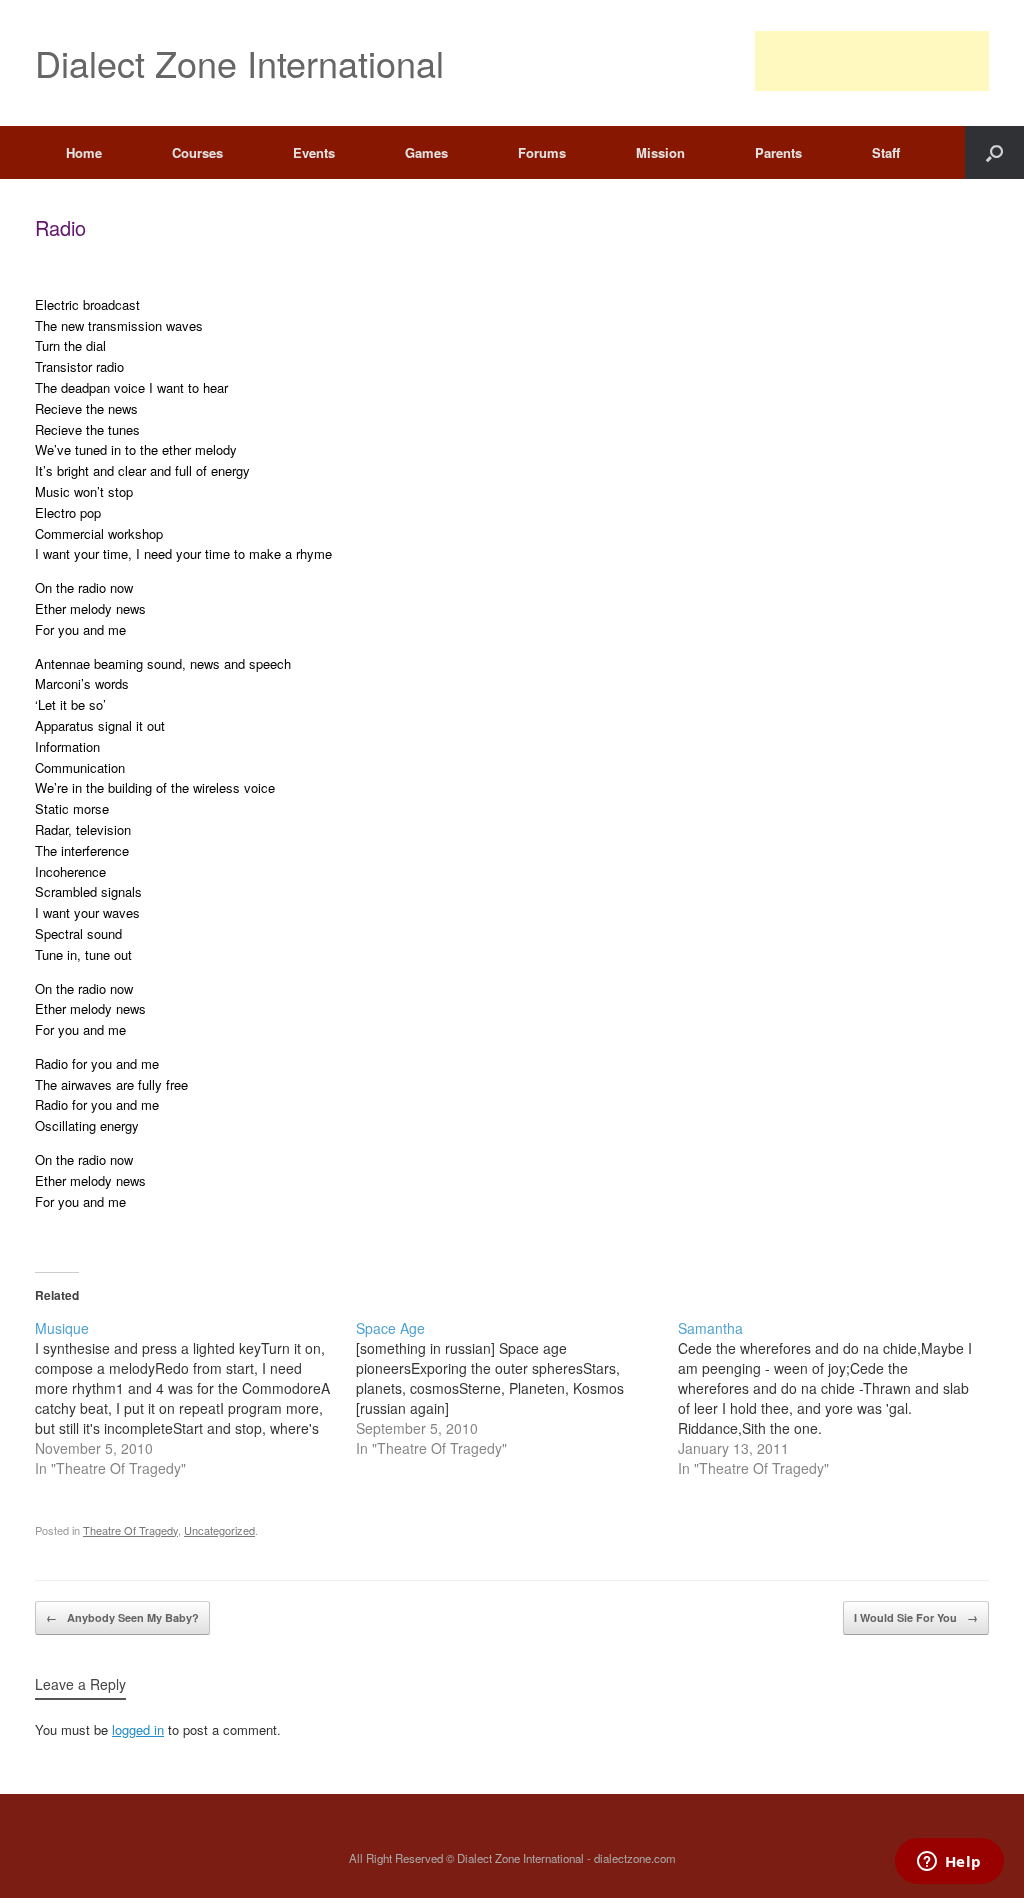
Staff (886, 152)
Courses (197, 152)
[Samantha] (838, 1398)
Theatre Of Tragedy (130, 1530)
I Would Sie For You (916, 1617)
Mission (660, 152)
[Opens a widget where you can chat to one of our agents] (949, 1863)
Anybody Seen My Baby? (122, 1617)
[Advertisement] (872, 61)
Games (426, 152)
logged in (138, 1729)
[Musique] (195, 1398)
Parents (778, 152)
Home (84, 152)
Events (314, 152)
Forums (542, 152)
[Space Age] (516, 1388)
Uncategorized (219, 1530)
